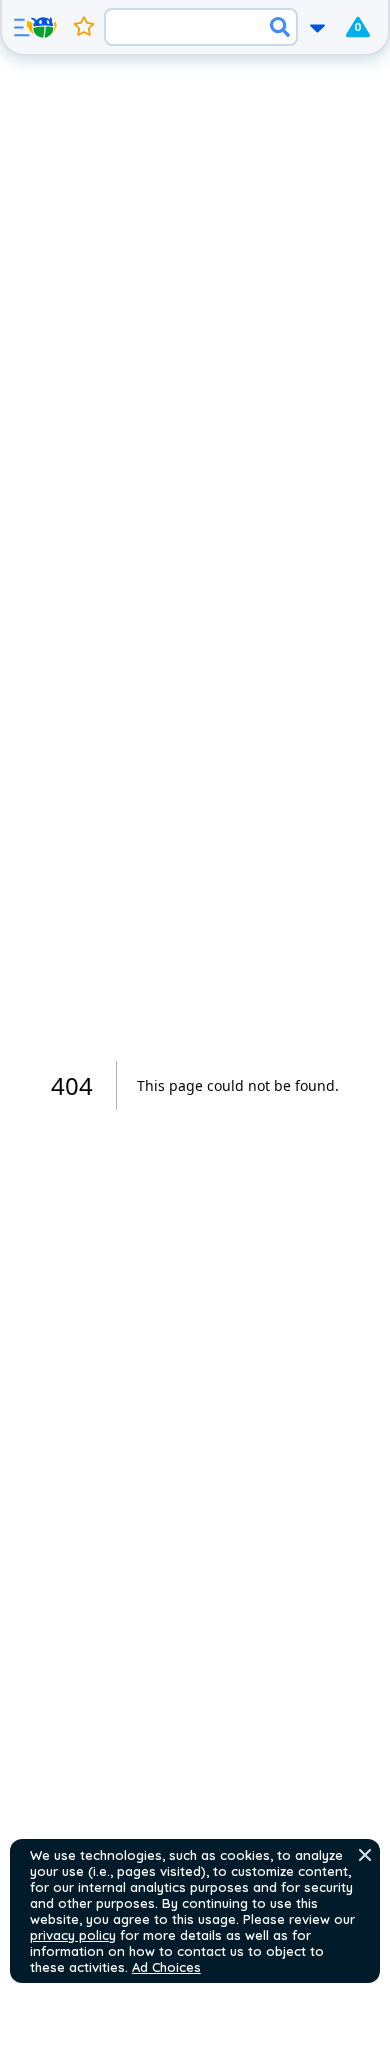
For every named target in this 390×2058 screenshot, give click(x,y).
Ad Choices (166, 1967)
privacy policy (73, 1935)
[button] (365, 1855)
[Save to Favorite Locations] (84, 27)
